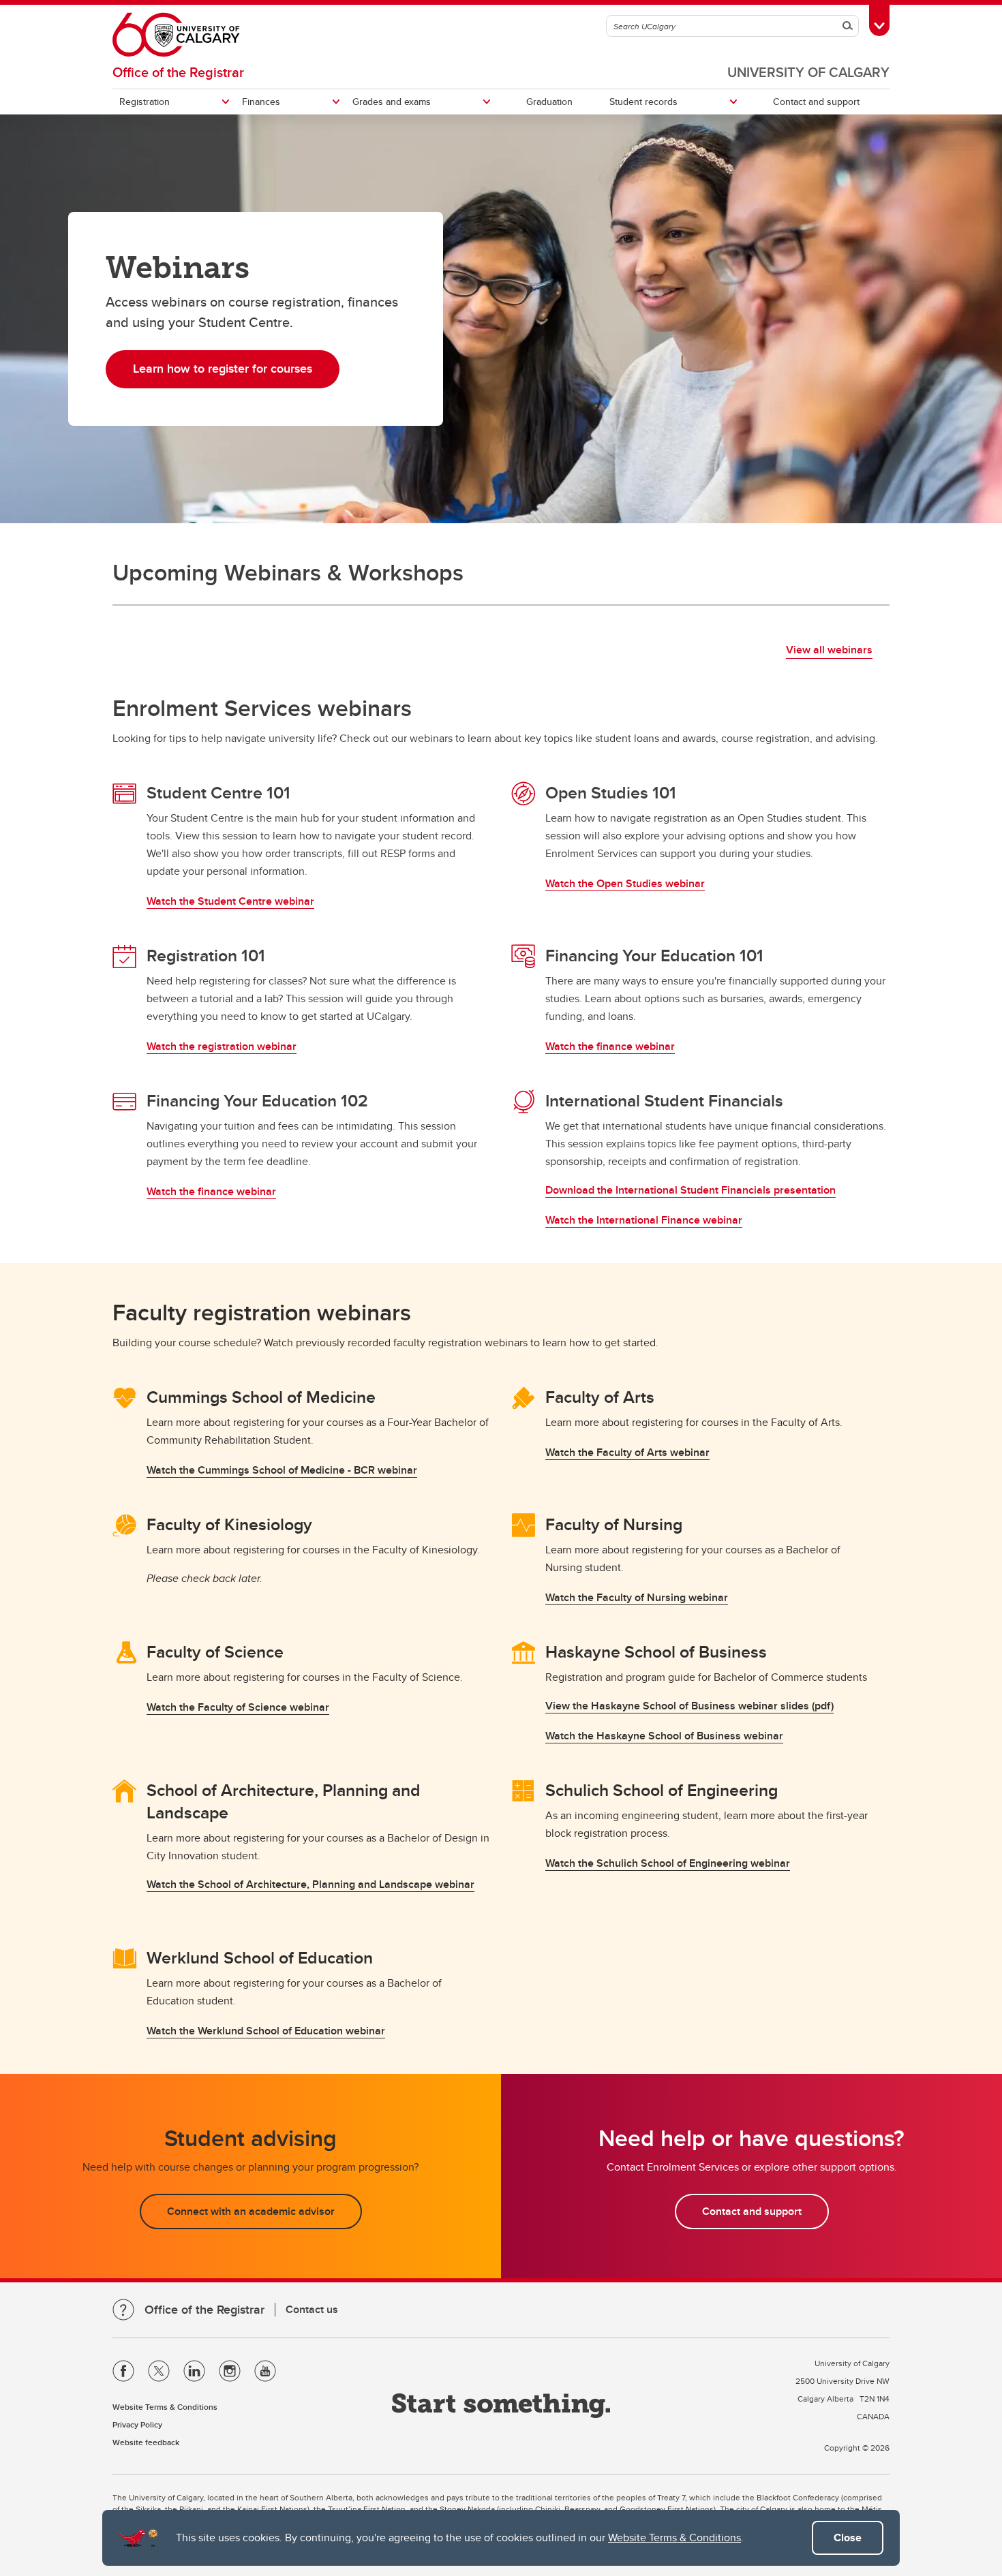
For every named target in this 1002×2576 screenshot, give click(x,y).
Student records (643, 102)
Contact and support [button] (752, 2211)
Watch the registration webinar (222, 1046)
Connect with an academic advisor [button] (251, 2211)
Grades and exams (392, 102)
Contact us (312, 2309)
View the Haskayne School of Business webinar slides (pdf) (689, 1706)
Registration (145, 102)
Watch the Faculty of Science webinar (238, 1707)
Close (848, 2538)
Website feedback (146, 2442)
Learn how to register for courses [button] (223, 369)
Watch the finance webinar (610, 1046)
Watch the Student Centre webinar (230, 901)
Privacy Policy (137, 2424)
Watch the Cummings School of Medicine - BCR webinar (282, 1470)
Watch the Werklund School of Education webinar (266, 2031)
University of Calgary (808, 72)
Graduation (549, 102)
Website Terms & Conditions (674, 2538)
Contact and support (816, 102)
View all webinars (829, 650)
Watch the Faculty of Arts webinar (627, 1452)
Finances (261, 102)
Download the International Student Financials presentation (690, 1190)
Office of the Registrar (178, 72)
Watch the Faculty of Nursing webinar (637, 1597)
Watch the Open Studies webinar (625, 883)
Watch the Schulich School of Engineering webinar (668, 1863)
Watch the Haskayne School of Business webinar (664, 1736)
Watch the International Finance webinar (644, 1220)
